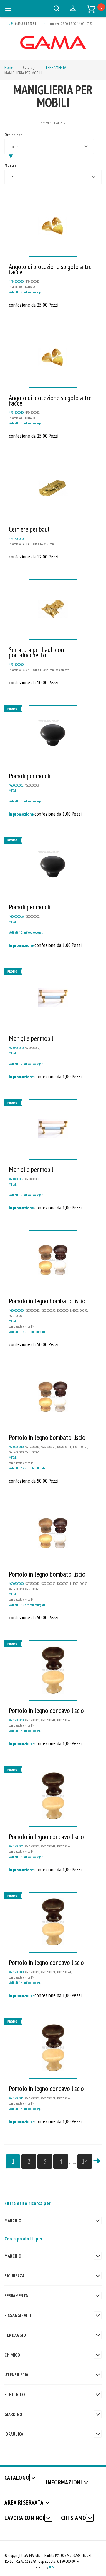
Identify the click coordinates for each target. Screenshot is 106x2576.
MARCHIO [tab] (13, 2220)
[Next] (97, 2161)
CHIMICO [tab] (12, 2355)
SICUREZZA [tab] (14, 2276)
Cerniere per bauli (30, 529)
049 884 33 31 (26, 23)
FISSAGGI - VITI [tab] (18, 2315)
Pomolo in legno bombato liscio (47, 1301)
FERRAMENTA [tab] (16, 2295)
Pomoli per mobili (30, 776)
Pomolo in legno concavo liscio (46, 1710)
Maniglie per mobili (32, 1038)
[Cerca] (57, 8)
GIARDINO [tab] (13, 2414)
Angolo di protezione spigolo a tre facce (50, 269)
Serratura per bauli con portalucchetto (36, 652)
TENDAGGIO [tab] (15, 2335)
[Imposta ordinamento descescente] (11, 156)
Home (9, 67)
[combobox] (49, 146)
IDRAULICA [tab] (14, 2434)
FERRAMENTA (56, 67)
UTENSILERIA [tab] (16, 2375)
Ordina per (13, 135)
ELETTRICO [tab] (15, 2394)
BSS (51, 2567)
